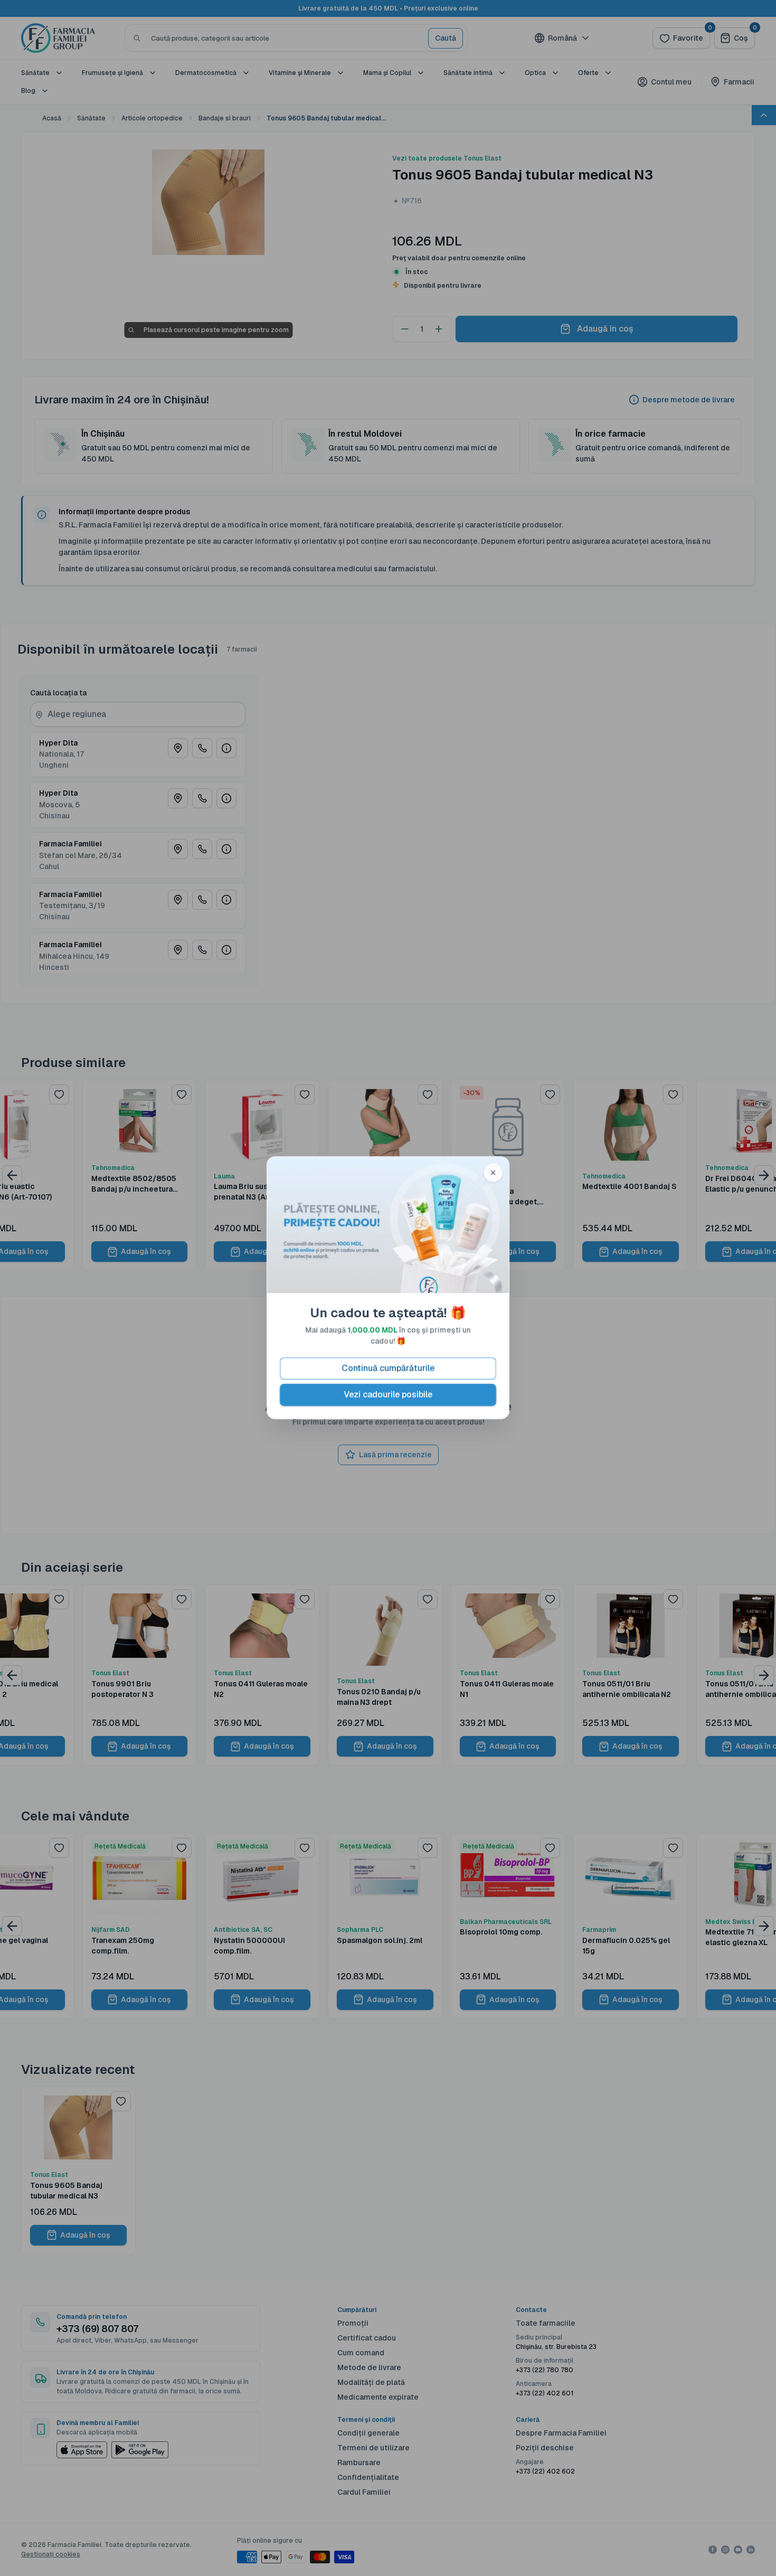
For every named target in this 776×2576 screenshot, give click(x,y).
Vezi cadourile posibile (388, 1395)
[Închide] (493, 1173)
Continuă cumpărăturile (388, 1369)
